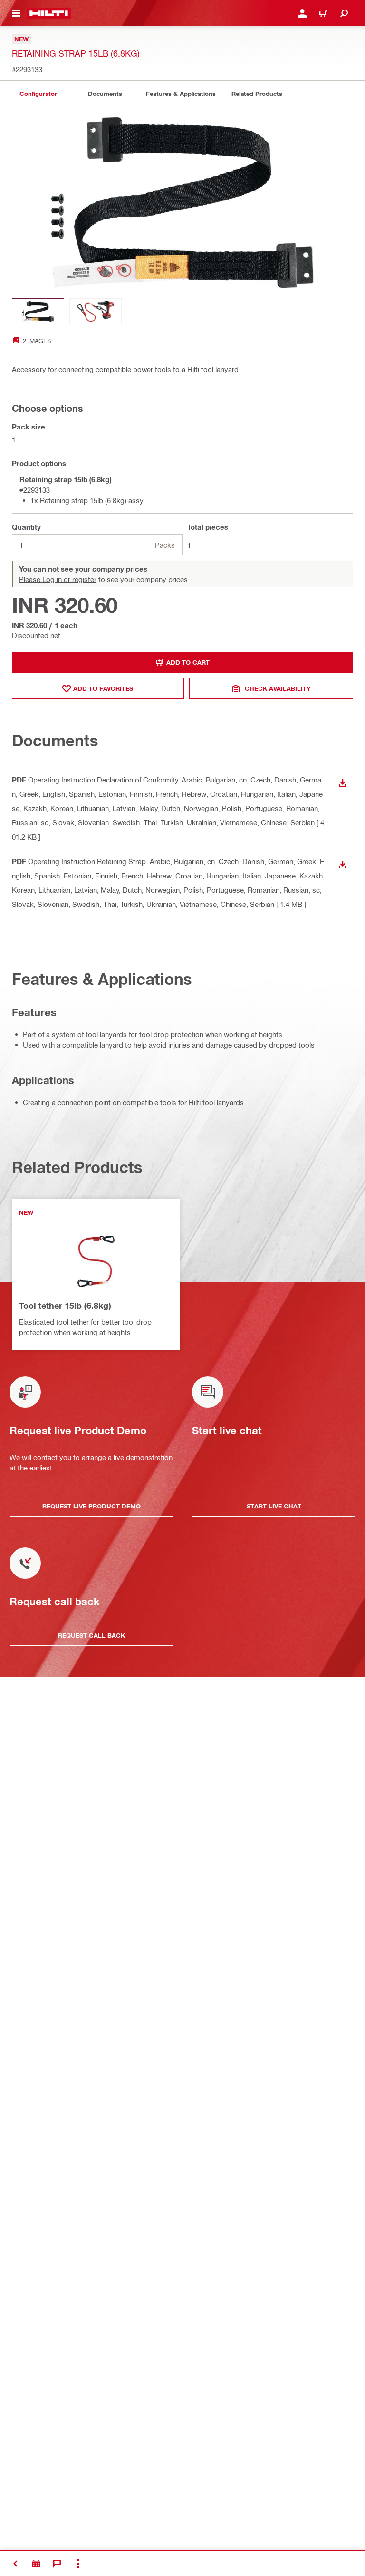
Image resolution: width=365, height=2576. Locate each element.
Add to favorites (103, 688)
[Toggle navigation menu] (16, 13)
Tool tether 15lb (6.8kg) (65, 1306)
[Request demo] (36, 2564)
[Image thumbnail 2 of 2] (96, 311)
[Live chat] (57, 2564)
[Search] (344, 13)
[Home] (49, 13)
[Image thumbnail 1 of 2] (38, 311)
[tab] (38, 94)
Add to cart (188, 662)
